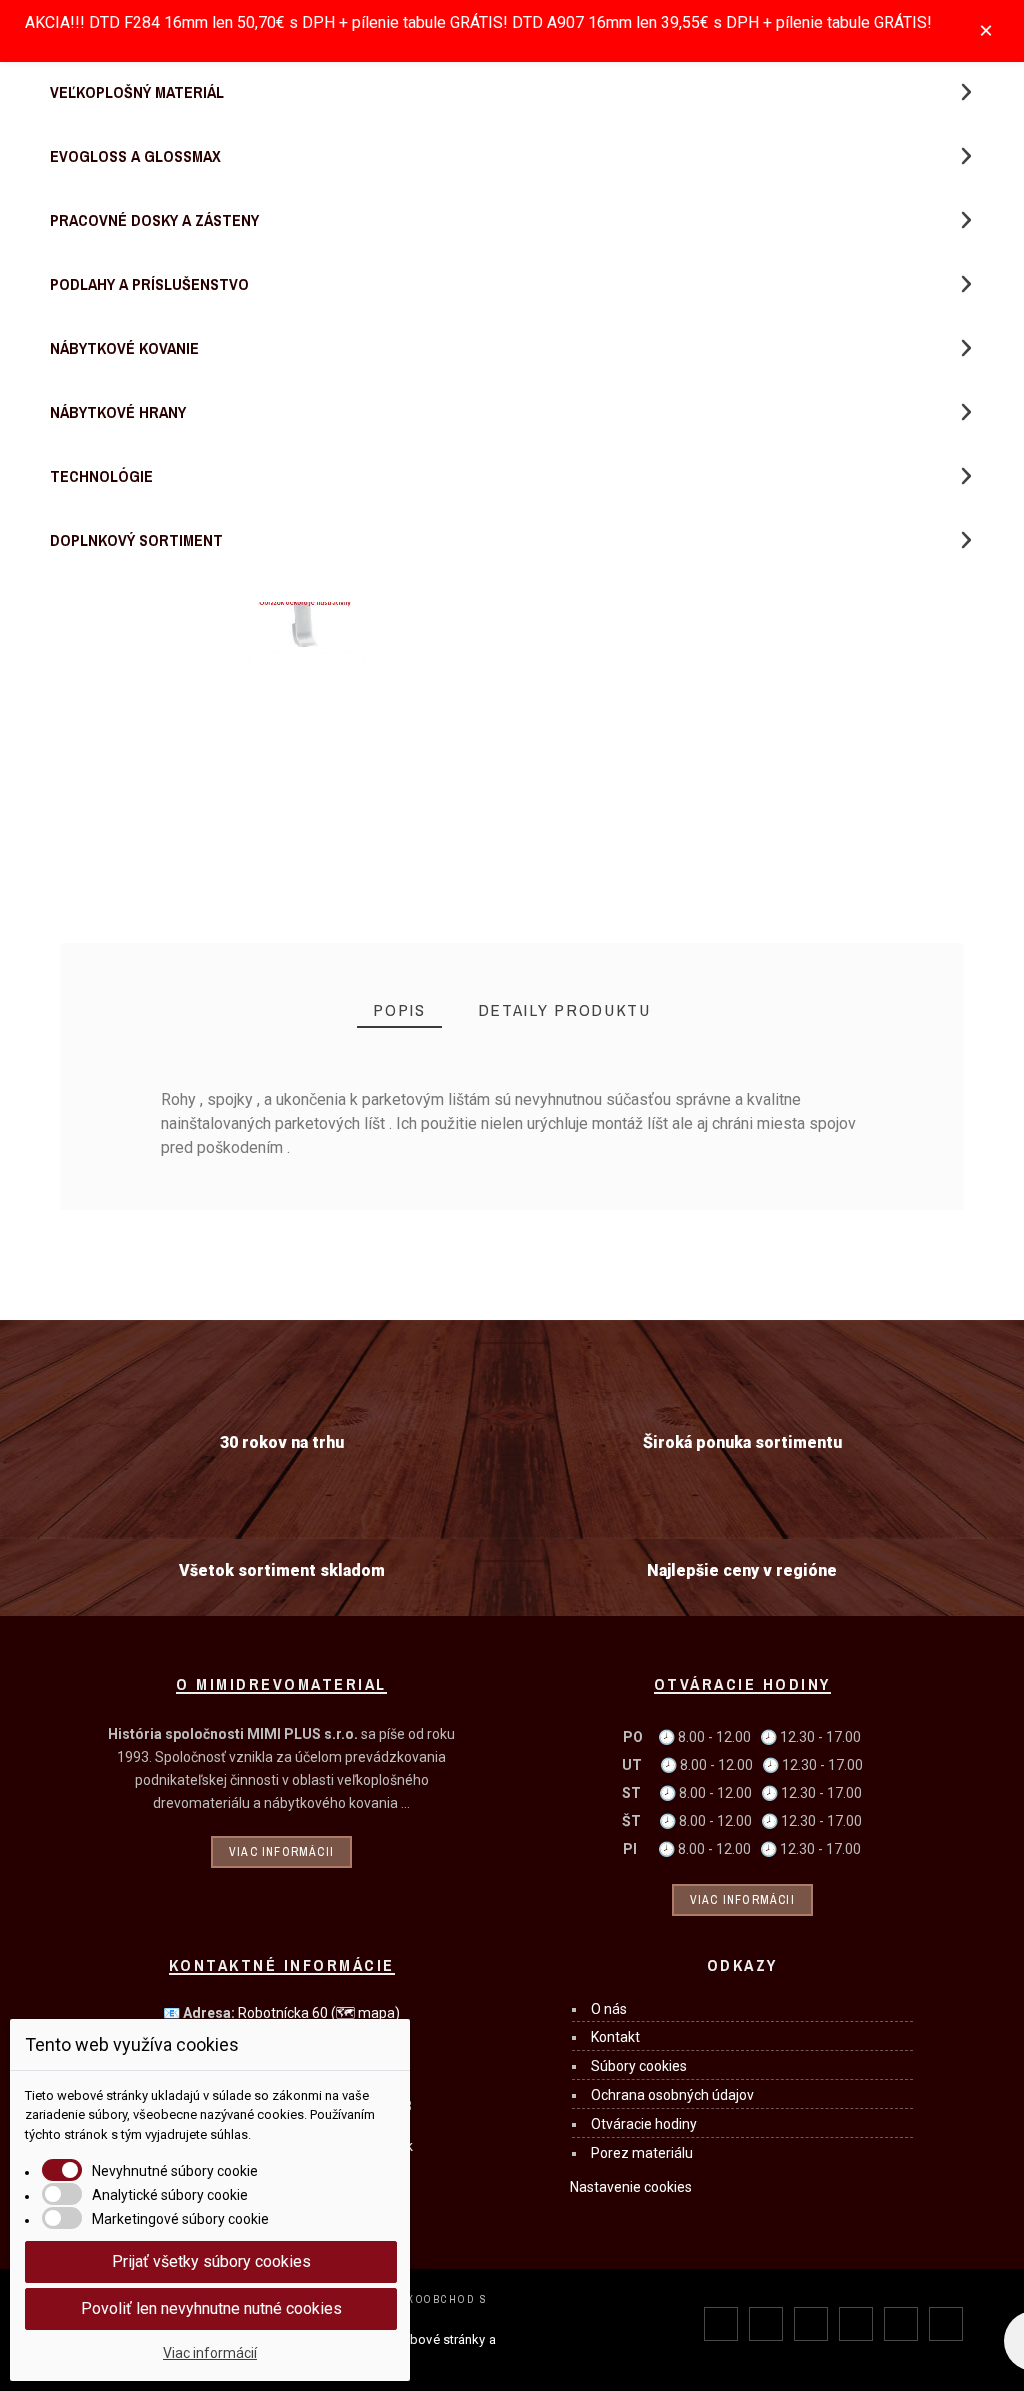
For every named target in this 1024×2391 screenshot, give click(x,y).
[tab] (399, 1010)
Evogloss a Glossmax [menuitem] (135, 156)
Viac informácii (281, 1852)
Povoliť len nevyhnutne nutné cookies (211, 2308)
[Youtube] (901, 2324)
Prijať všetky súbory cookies (211, 2261)
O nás (609, 2009)
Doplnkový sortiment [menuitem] (136, 540)
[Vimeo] (946, 2324)
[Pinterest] (856, 2324)
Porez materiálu (642, 2153)
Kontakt (615, 2037)
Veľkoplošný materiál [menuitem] (137, 92)
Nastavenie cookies (631, 2187)
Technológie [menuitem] (101, 476)
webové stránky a (444, 2339)
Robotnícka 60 (319, 2013)
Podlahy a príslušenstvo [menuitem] (149, 284)
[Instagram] (811, 2324)
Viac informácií (210, 2353)
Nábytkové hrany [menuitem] (118, 412)
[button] (966, 92)
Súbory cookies (639, 2066)
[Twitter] (766, 2324)
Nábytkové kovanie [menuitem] (124, 348)
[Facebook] (721, 2324)
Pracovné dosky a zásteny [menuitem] (154, 220)
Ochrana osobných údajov (672, 2095)
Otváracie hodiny (644, 2124)
